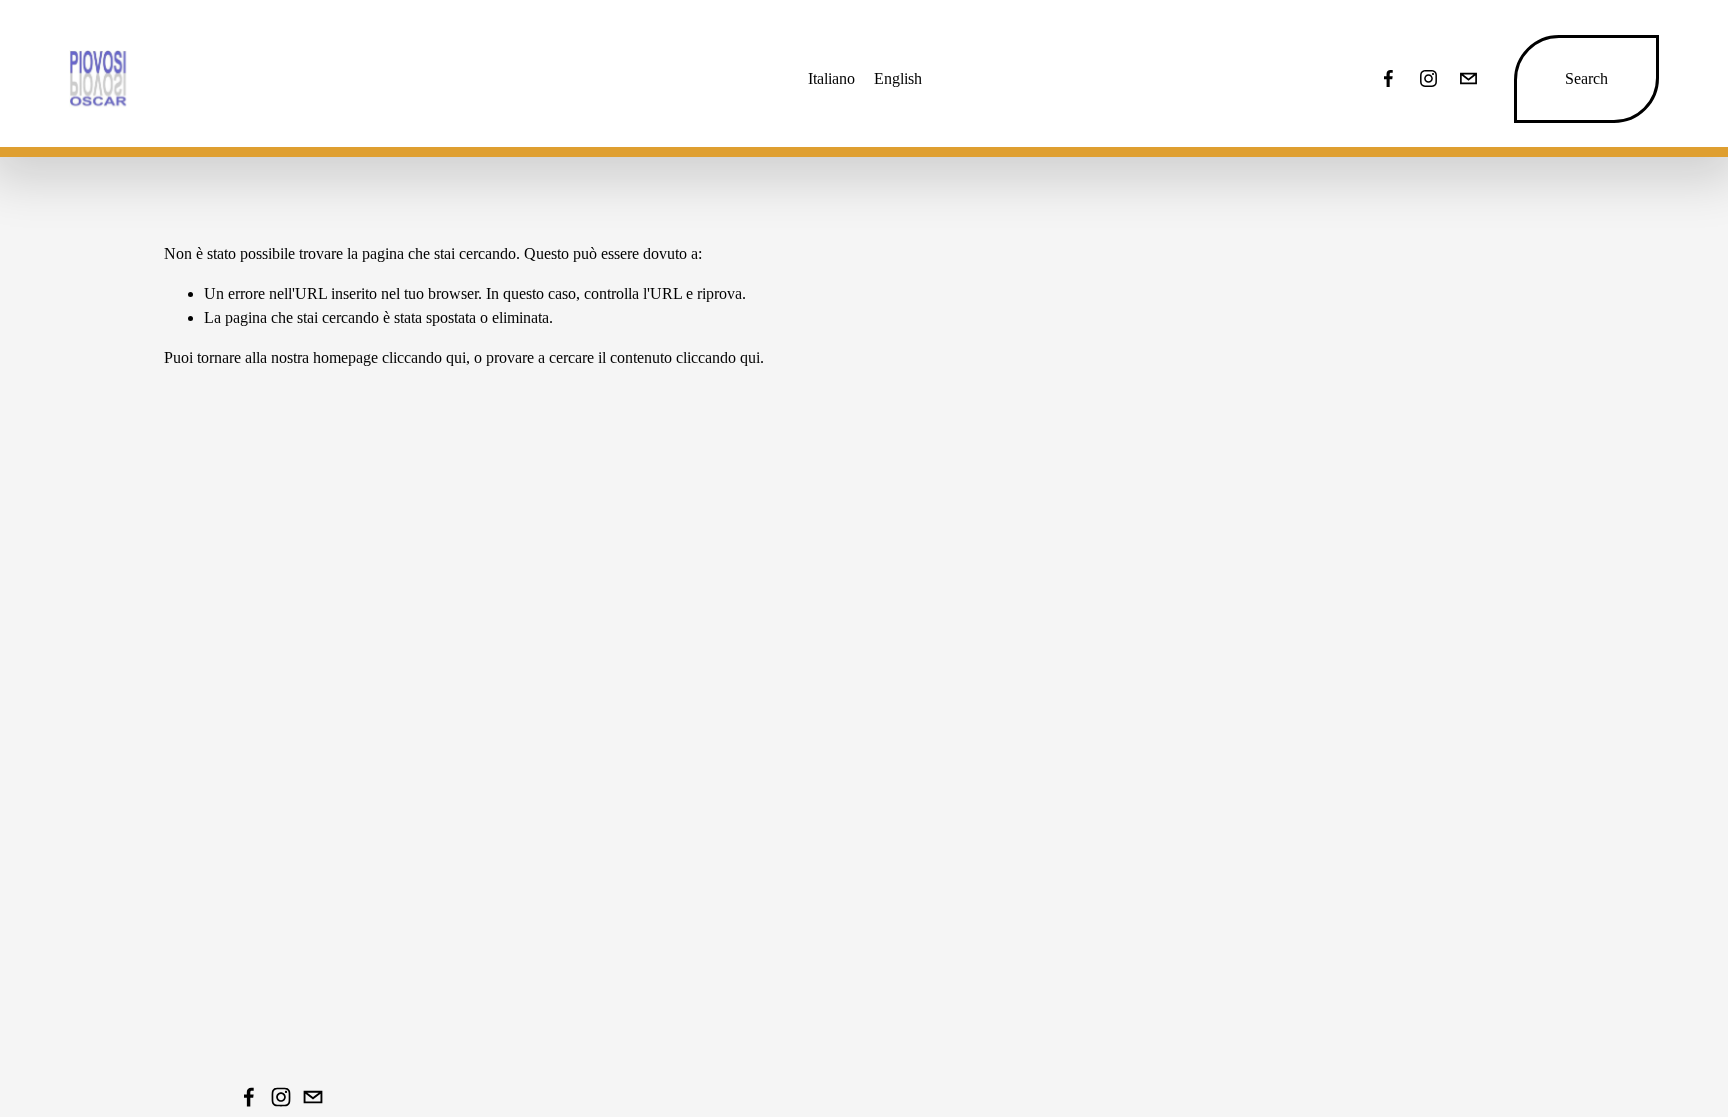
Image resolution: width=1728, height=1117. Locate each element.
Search (1586, 78)
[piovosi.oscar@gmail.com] (1468, 78)
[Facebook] (1388, 78)
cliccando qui (424, 357)
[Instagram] (1428, 78)
